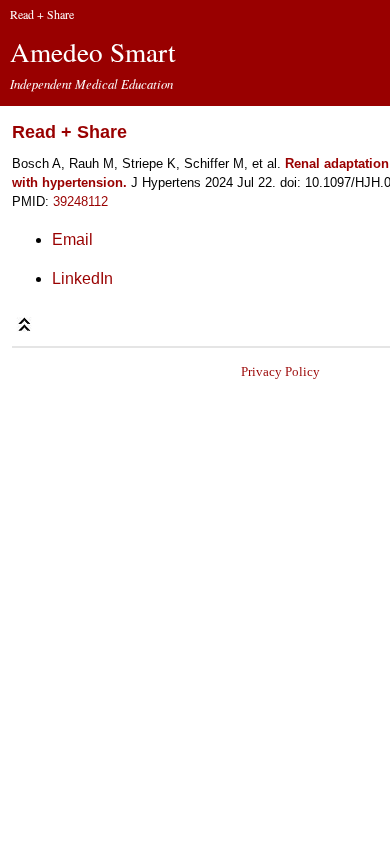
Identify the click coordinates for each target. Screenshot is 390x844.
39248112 (80, 201)
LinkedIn (82, 278)
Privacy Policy (280, 371)
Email (72, 239)
